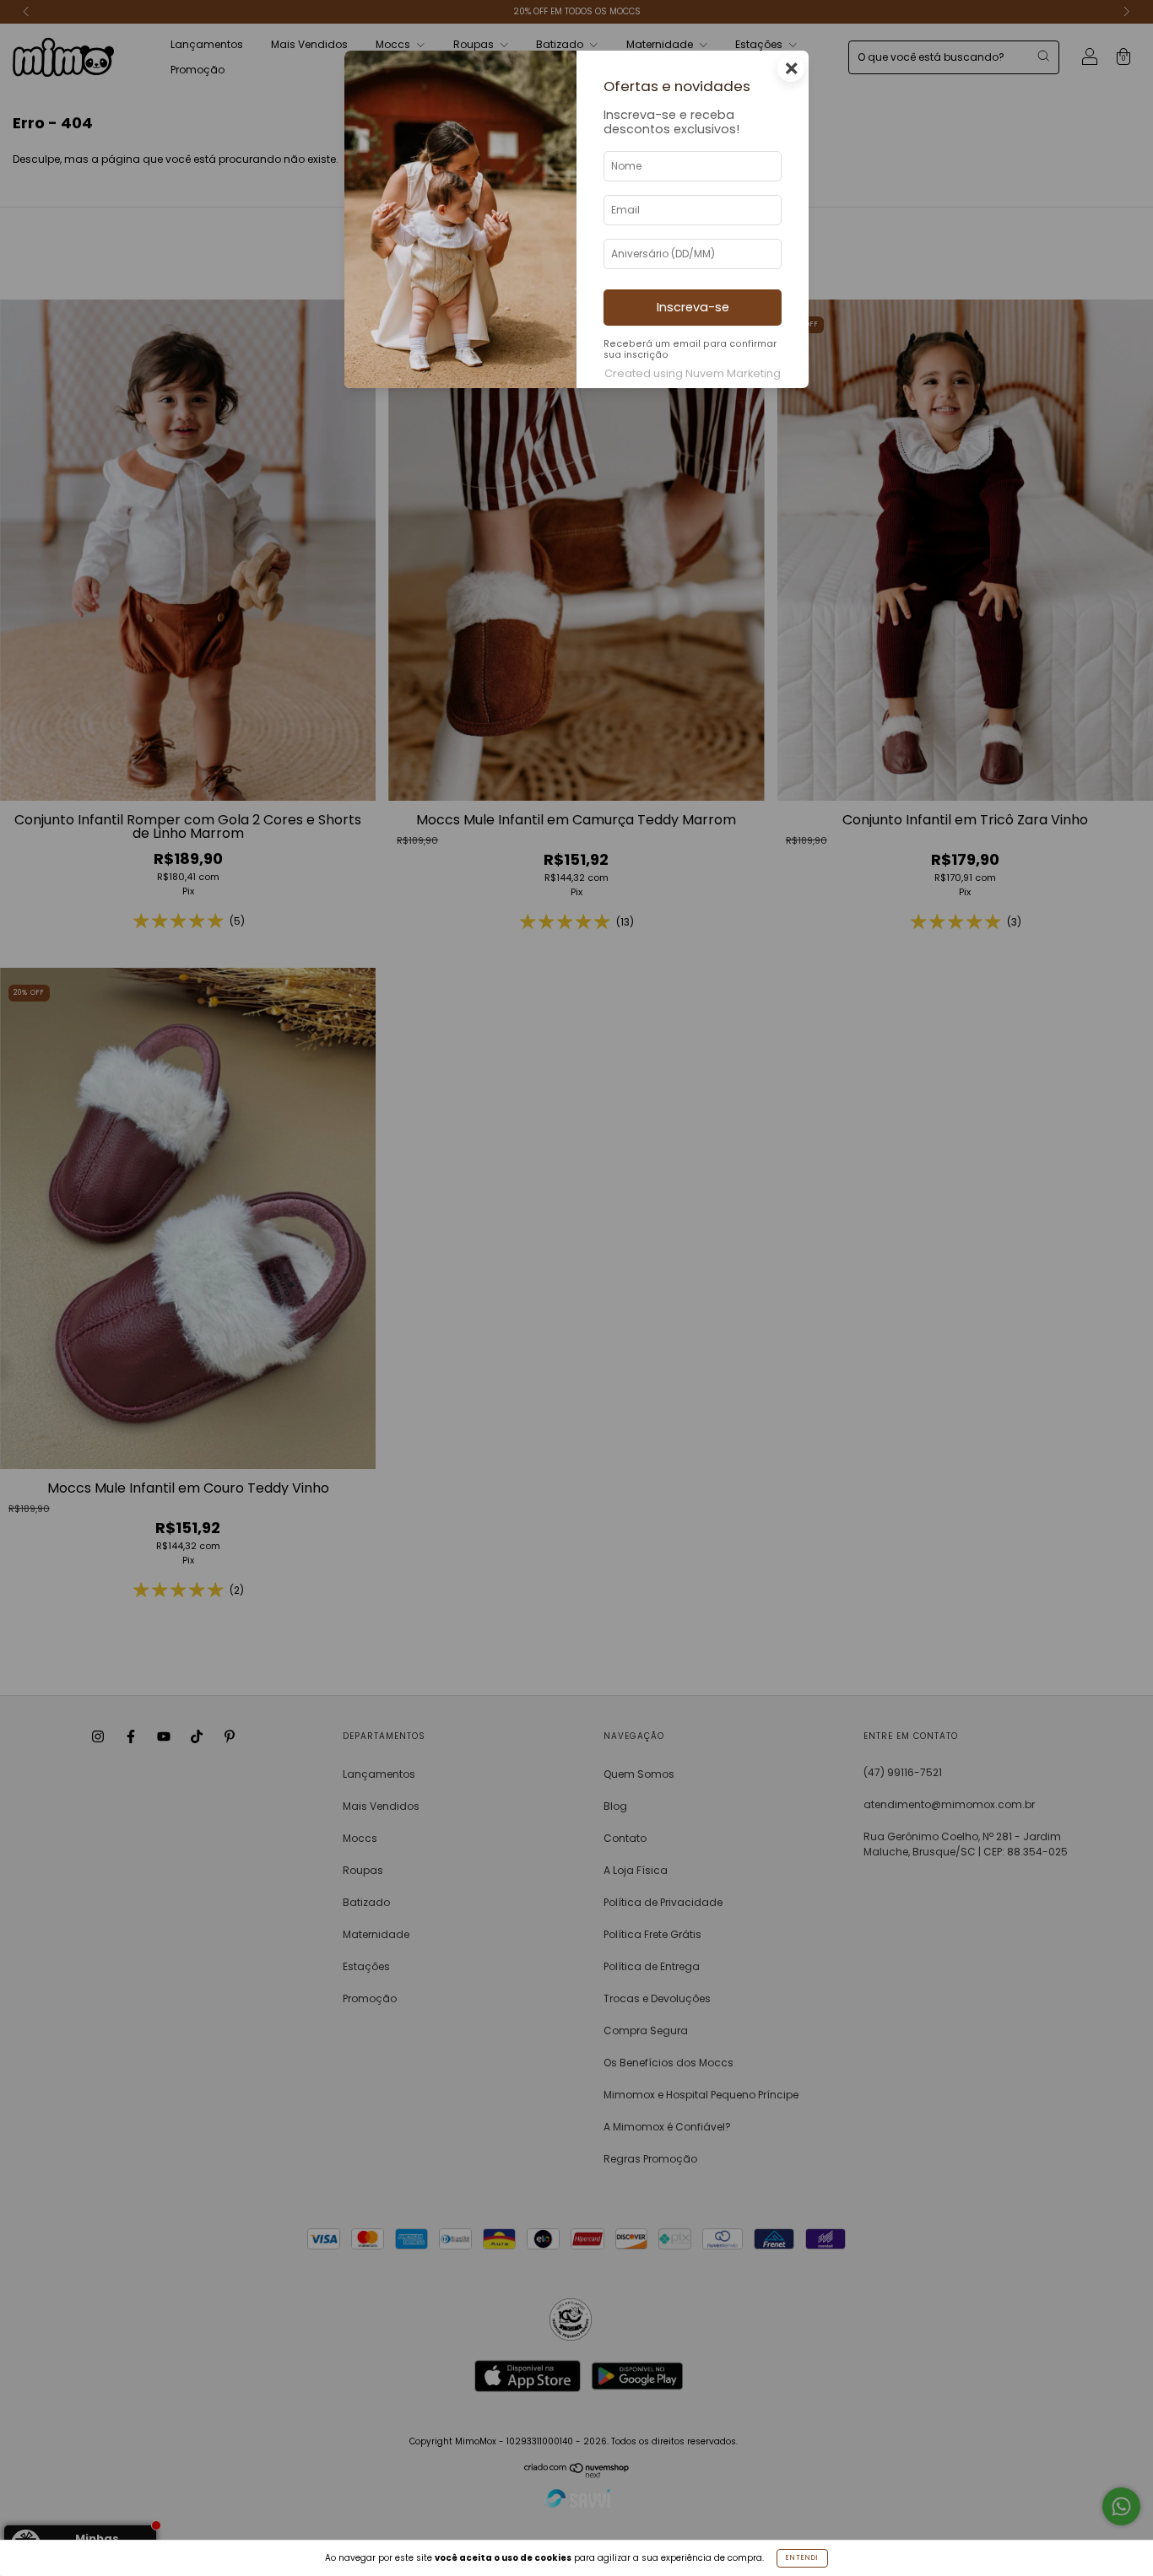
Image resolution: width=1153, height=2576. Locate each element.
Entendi (802, 2558)
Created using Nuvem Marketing (693, 373)
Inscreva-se (693, 307)
